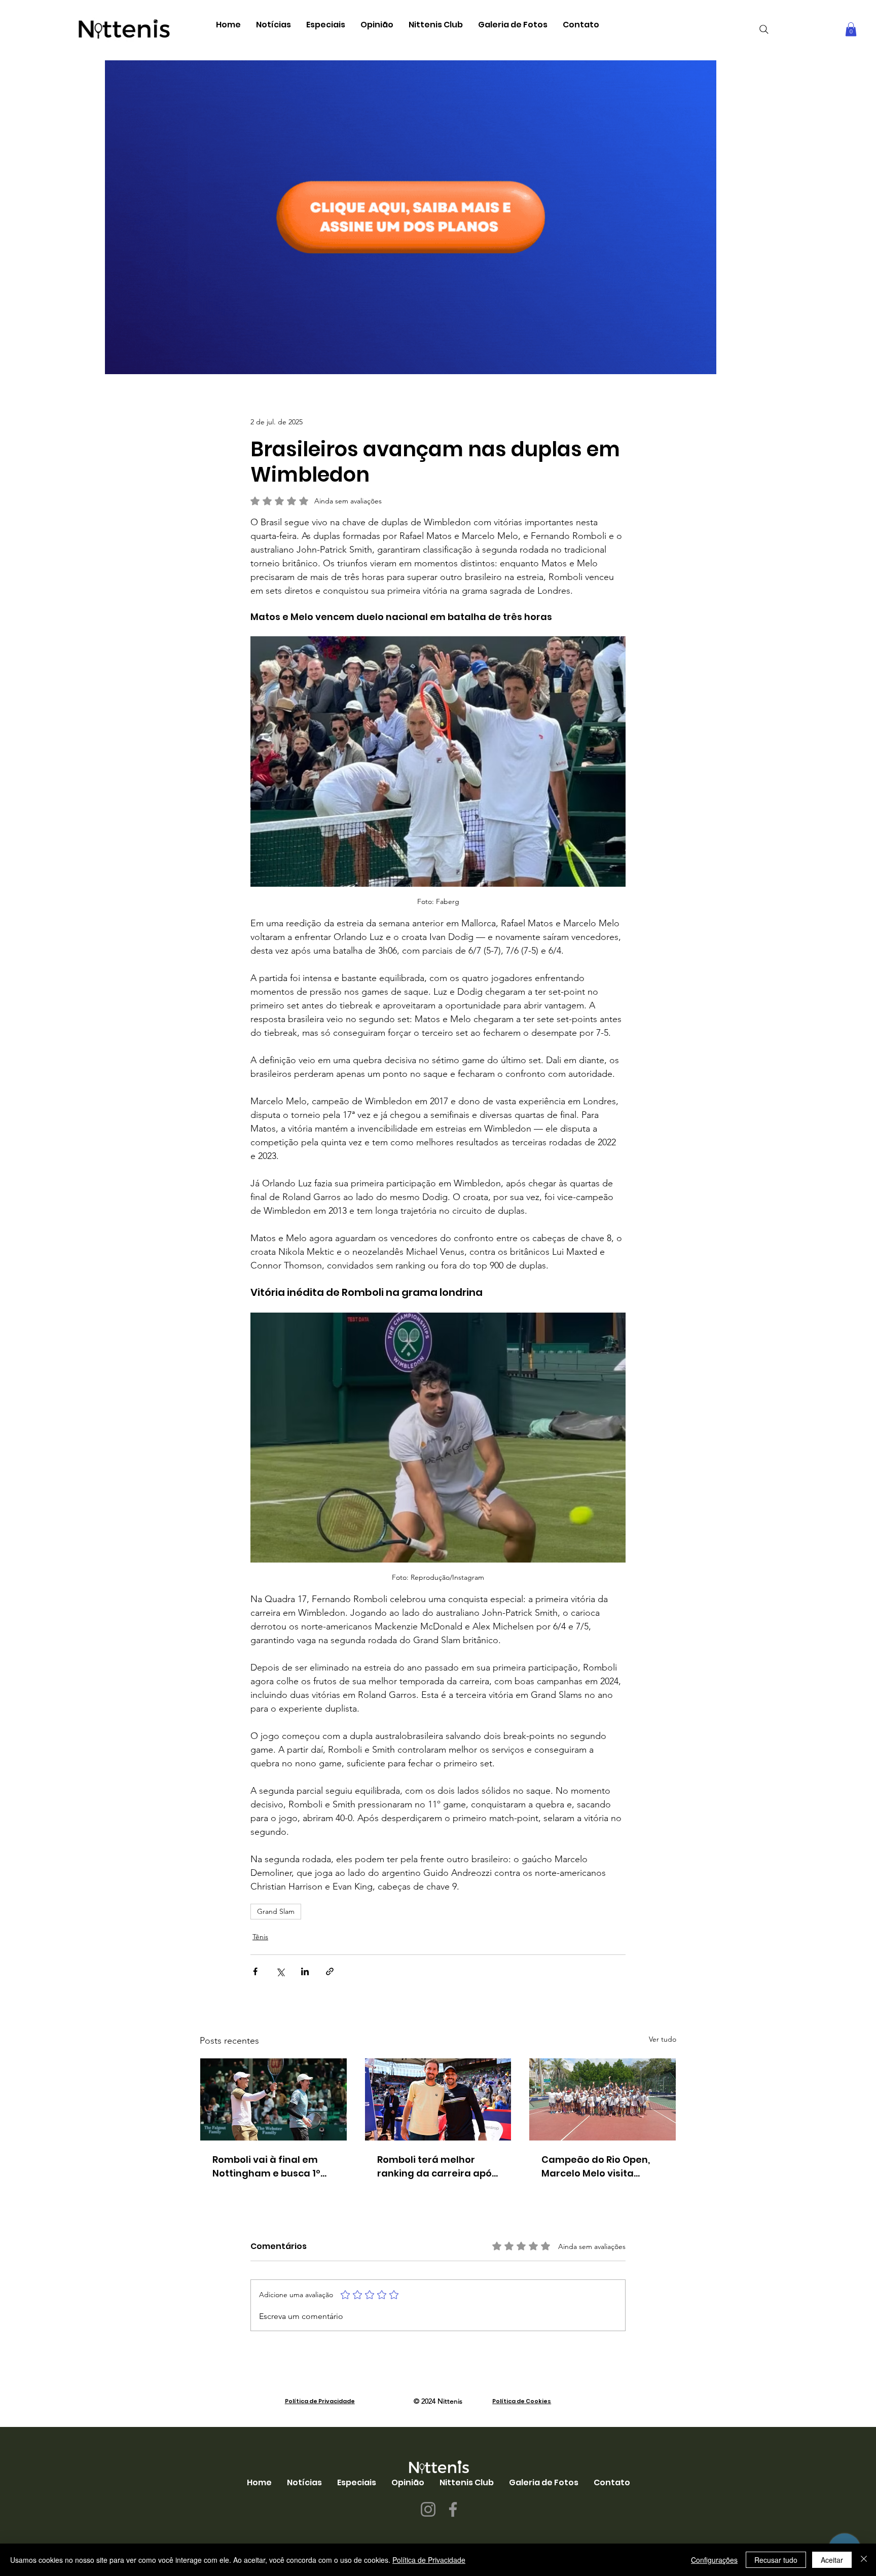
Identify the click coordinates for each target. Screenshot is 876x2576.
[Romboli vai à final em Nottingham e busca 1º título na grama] (273, 2099)
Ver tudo (663, 2039)
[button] (273, 25)
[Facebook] (453, 2509)
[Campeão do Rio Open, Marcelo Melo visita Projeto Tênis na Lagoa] (603, 2099)
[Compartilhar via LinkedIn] (305, 1971)
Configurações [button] (714, 2560)
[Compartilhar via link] (330, 1971)
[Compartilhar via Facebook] (255, 1971)
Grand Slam (276, 1911)
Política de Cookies (522, 2401)
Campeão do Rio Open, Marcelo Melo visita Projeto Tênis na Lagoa (596, 2167)
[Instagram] (428, 2509)
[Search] (764, 29)
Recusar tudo (776, 2560)
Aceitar (832, 2560)
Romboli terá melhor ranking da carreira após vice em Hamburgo (437, 2167)
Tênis (260, 1937)
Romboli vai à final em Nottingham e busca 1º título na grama (266, 2167)
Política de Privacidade (320, 2401)
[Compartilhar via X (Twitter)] (280, 1971)
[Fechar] (864, 2560)
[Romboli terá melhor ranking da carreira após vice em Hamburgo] (438, 2099)
